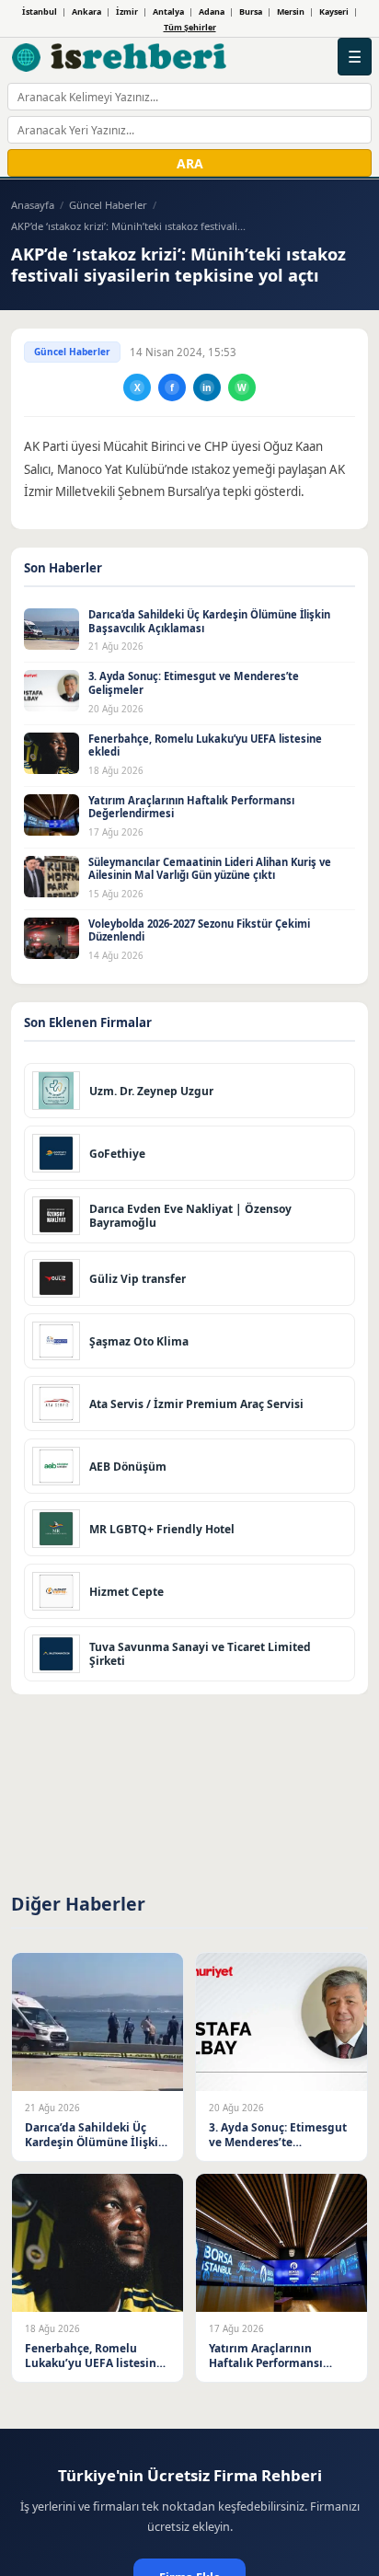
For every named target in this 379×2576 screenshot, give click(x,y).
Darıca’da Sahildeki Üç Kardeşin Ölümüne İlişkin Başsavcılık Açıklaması (209, 621)
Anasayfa (33, 205)
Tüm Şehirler (190, 27)
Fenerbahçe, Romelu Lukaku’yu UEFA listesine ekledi (205, 745)
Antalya (168, 12)
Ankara (86, 12)
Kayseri (334, 12)
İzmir (127, 12)
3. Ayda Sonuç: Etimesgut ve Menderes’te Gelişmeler (194, 683)
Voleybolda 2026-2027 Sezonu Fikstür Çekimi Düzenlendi (199, 930)
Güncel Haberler (108, 205)
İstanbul (40, 12)
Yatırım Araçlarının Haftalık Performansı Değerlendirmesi (191, 807)
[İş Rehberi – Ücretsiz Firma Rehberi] (120, 57)
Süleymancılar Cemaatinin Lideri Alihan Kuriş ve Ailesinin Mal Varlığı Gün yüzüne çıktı (210, 869)
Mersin (291, 12)
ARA (190, 163)
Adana (212, 12)
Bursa (251, 12)
